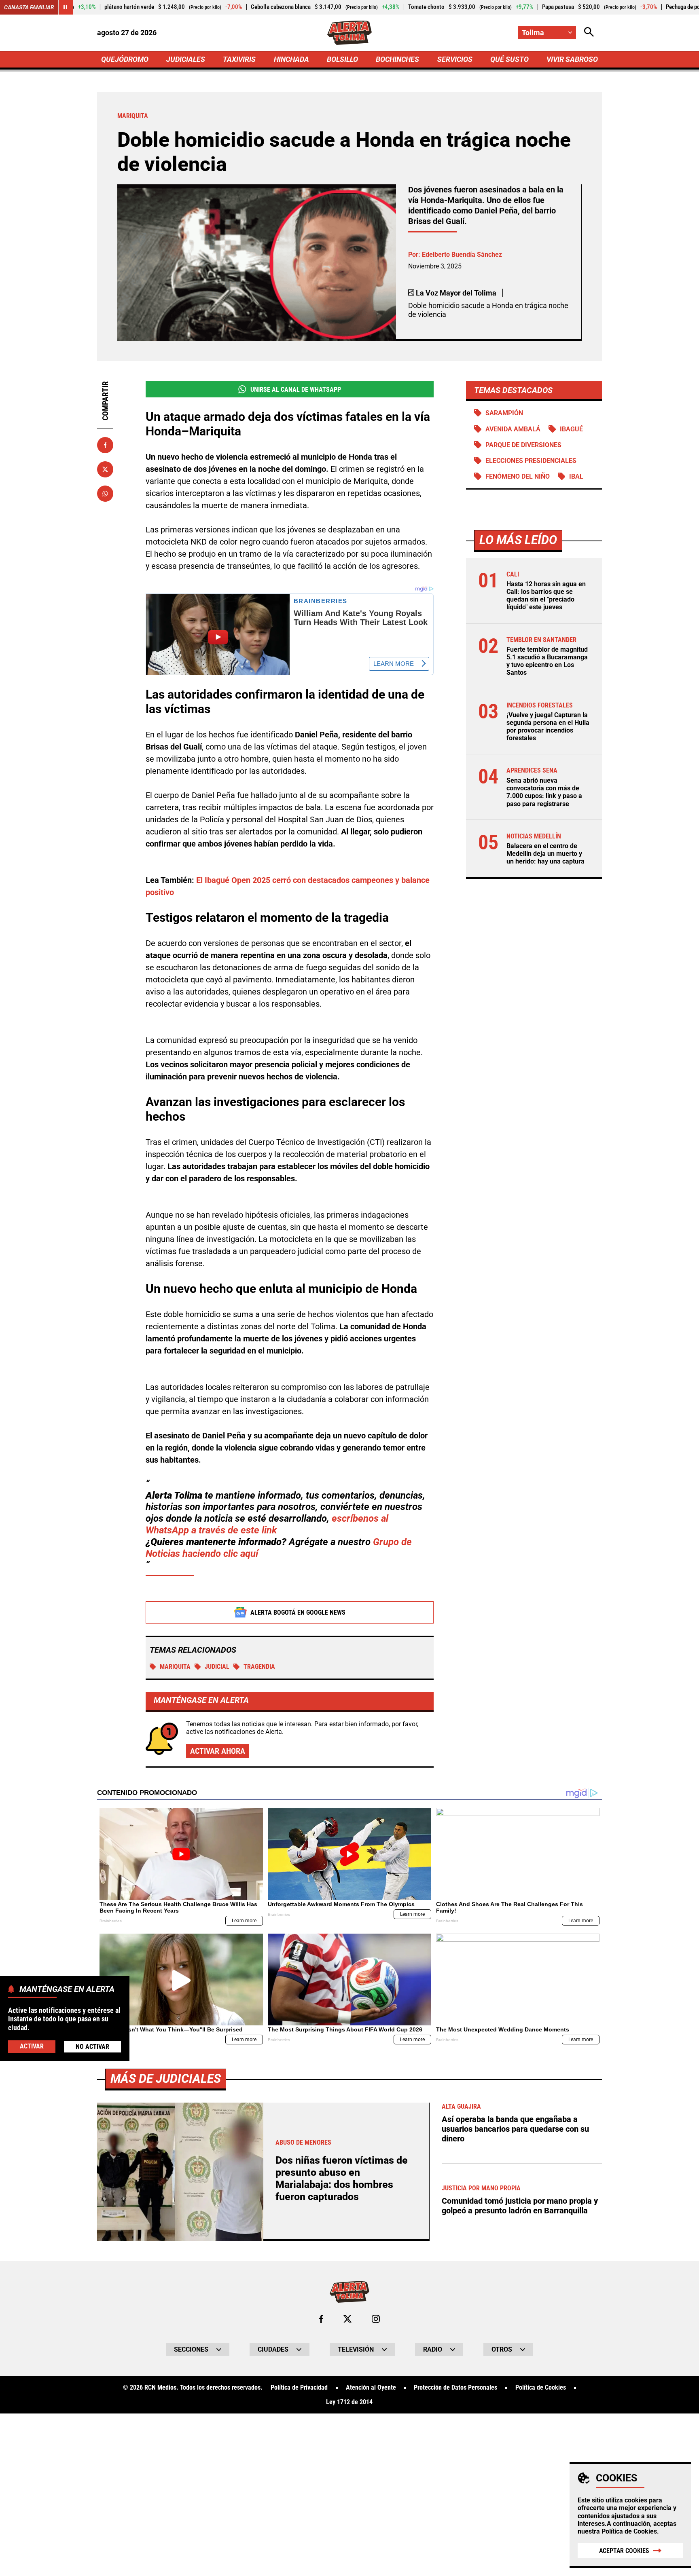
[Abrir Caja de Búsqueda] (589, 33)
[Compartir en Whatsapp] (105, 494)
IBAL (576, 476)
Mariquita (175, 1667)
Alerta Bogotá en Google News (298, 1612)
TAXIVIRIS (239, 59)
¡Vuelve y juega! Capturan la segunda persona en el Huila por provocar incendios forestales (548, 727)
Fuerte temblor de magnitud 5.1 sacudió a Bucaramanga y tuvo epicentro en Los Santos (547, 661)
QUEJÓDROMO (125, 59)
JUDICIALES (186, 59)
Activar (32, 2046)
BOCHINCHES (397, 59)
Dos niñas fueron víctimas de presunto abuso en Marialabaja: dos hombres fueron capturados (342, 2178)
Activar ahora (218, 1751)
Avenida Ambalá (513, 429)
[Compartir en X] (105, 469)
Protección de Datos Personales (455, 2388)
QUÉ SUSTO (509, 59)
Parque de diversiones (523, 445)
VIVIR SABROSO (572, 59)
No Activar (92, 2047)
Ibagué (571, 429)
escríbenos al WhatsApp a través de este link (267, 1524)
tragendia (259, 1667)
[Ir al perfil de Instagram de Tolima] (376, 2319)
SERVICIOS (455, 59)
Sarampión (504, 413)
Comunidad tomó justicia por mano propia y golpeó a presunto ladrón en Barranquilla (520, 2206)
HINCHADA (291, 59)
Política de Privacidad (299, 2388)
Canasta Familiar (29, 7)
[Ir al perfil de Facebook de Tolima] (321, 2319)
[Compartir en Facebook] (105, 445)
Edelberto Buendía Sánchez (462, 254)
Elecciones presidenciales (531, 461)
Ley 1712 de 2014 (349, 2402)
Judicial (217, 1667)
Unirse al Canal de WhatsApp (296, 390)
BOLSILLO (342, 59)
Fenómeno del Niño (518, 476)
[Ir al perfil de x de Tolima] (347, 2319)
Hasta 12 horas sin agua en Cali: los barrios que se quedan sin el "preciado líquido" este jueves (546, 596)
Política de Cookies (629, 2531)
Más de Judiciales (166, 2079)
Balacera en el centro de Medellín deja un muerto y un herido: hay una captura (545, 854)
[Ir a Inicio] (350, 33)
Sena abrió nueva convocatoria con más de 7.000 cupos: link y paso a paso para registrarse (544, 792)
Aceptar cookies (624, 2551)
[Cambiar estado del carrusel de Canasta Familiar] (66, 7)
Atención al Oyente (371, 2388)
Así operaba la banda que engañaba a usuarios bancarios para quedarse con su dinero (515, 2129)
